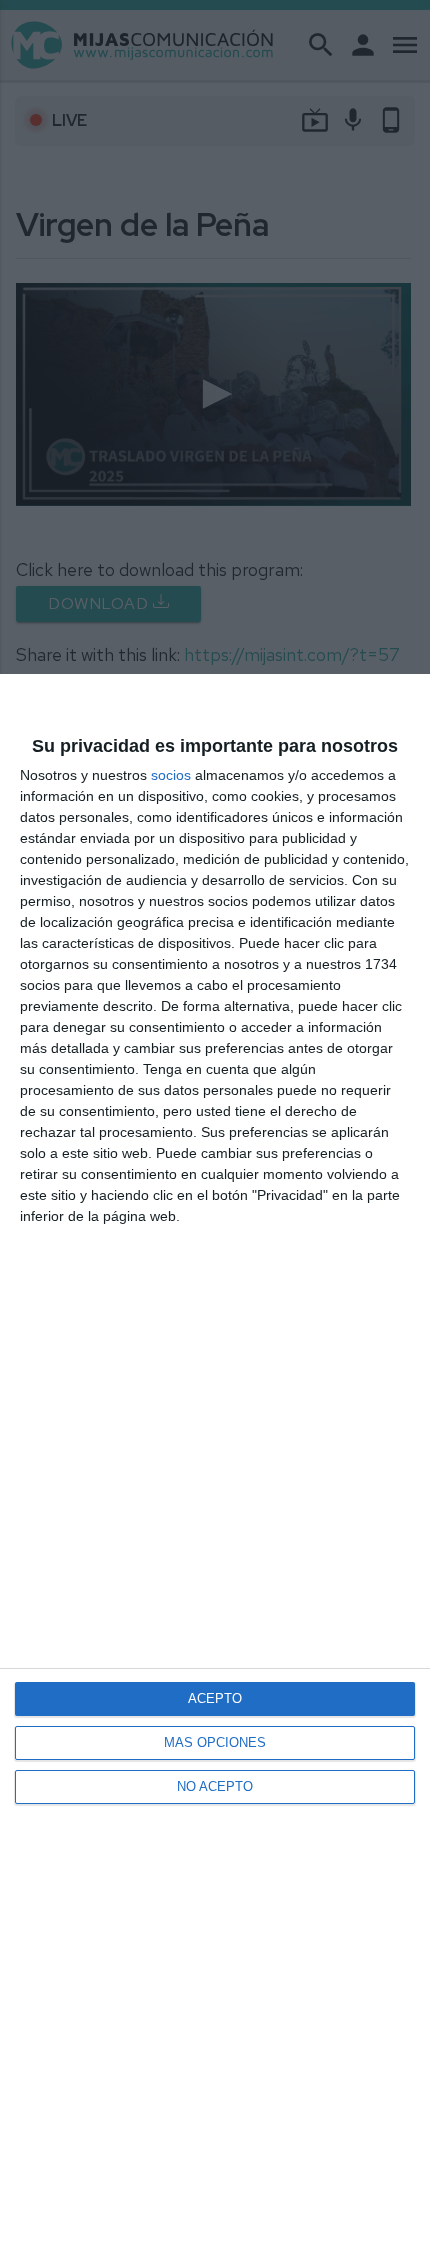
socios (171, 775)
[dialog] (215, 1461)
